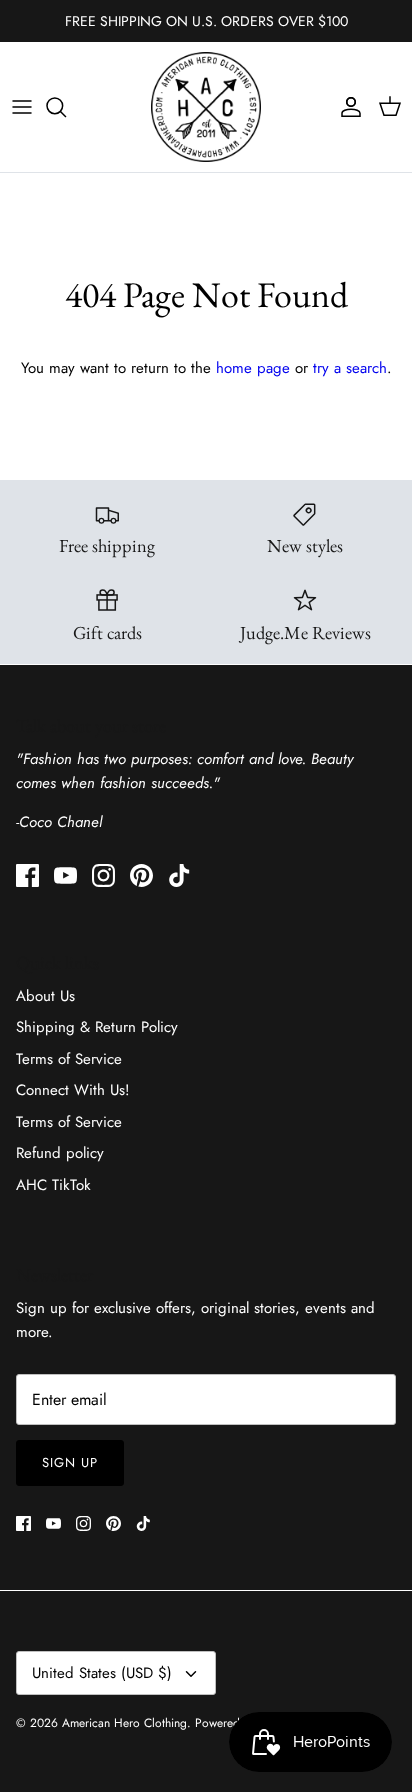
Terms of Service (69, 1059)
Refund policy (60, 1153)
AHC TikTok (53, 1185)
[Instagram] (103, 875)
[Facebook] (27, 875)
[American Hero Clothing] (206, 107)
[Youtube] (65, 875)
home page (253, 368)
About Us (45, 996)
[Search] (66, 107)
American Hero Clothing (124, 1723)
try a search (350, 368)
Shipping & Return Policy (97, 1027)
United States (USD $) (102, 1673)
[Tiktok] (179, 875)
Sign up (70, 1462)
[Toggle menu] (22, 107)
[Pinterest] (141, 875)
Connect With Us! (73, 1090)
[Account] (346, 107)
